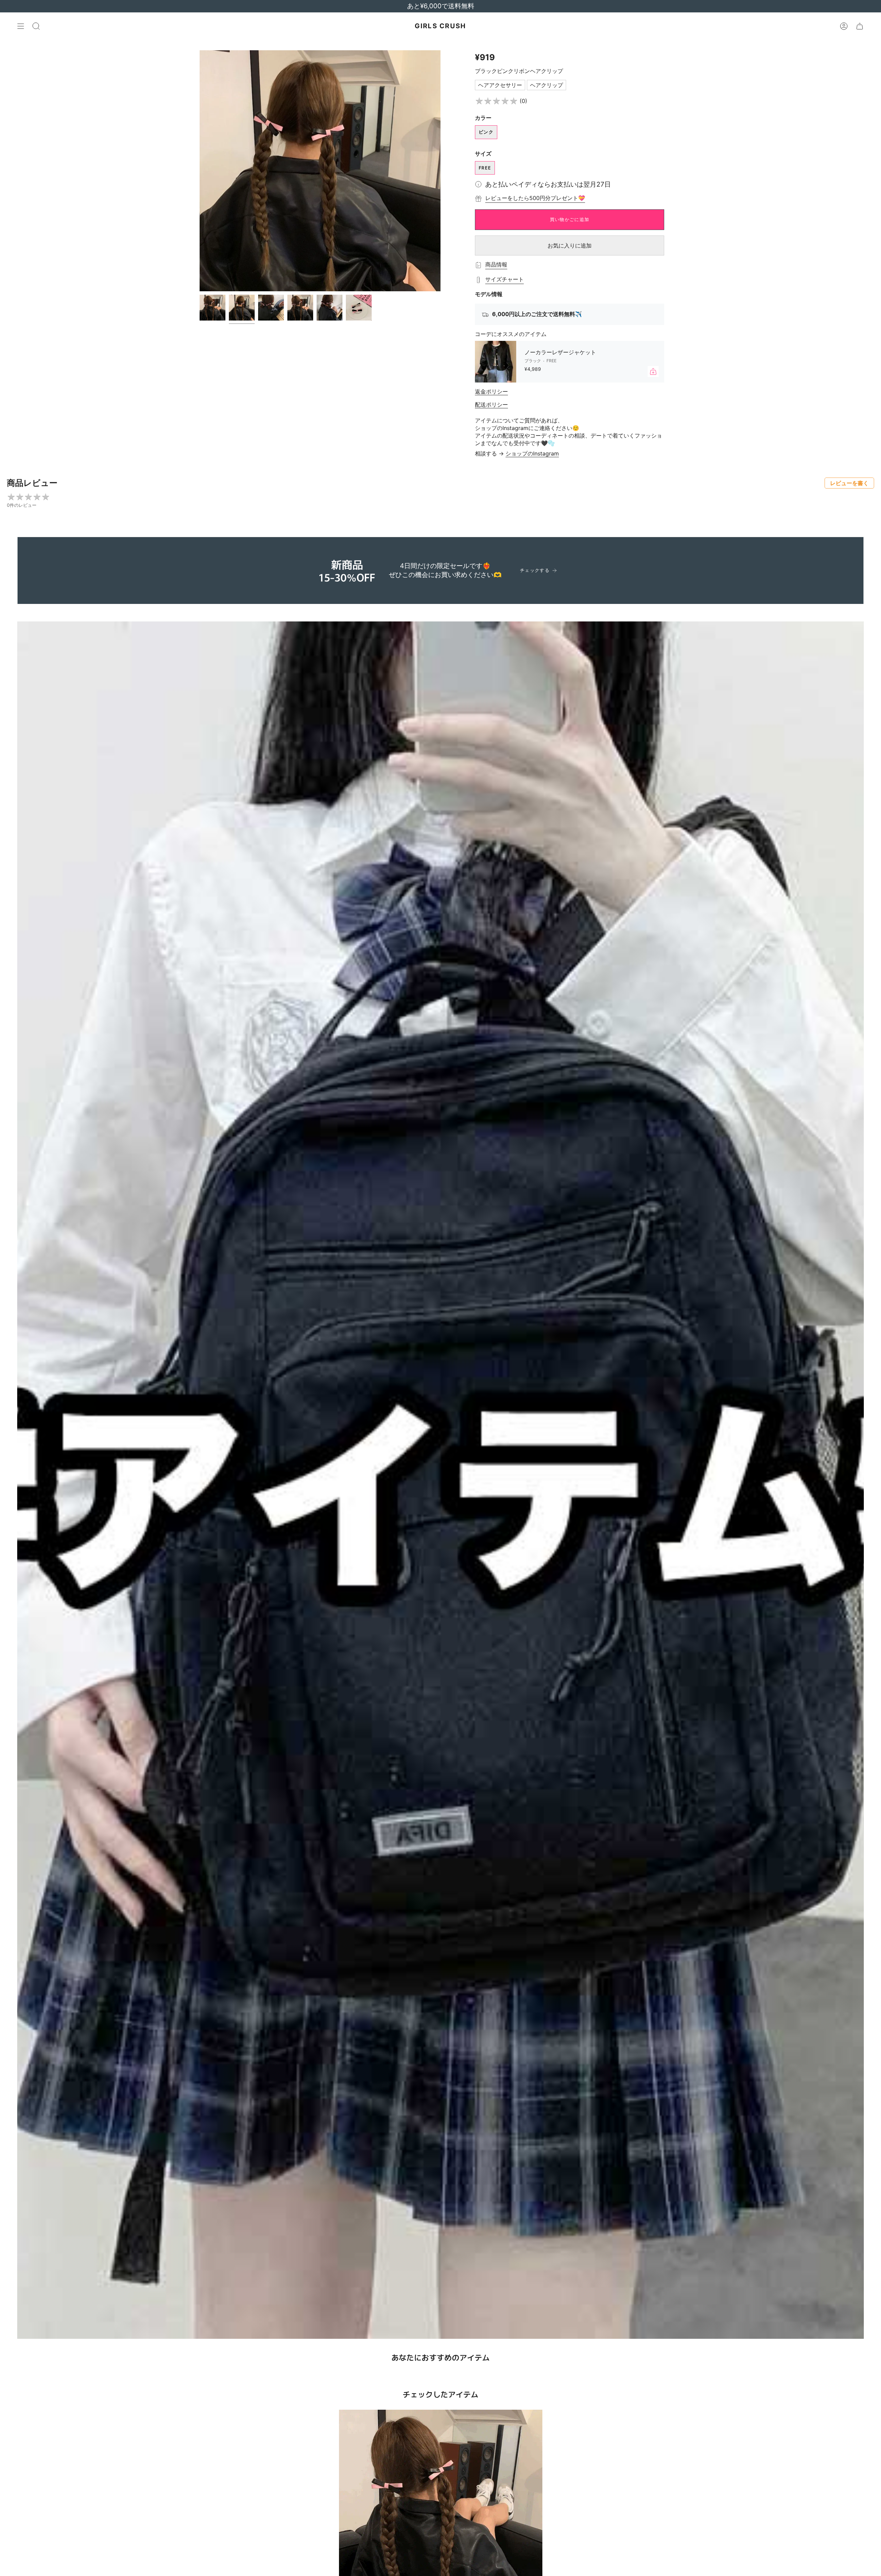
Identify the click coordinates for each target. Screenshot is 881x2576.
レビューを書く (849, 483)
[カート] (860, 26)
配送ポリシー (491, 405)
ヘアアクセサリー (500, 85)
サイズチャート (505, 279)
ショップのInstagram (532, 453)
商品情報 (496, 264)
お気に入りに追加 (570, 245)
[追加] (653, 371)
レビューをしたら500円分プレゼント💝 (535, 198)
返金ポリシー (491, 391)
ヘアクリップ (546, 85)
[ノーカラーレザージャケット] (496, 362)
